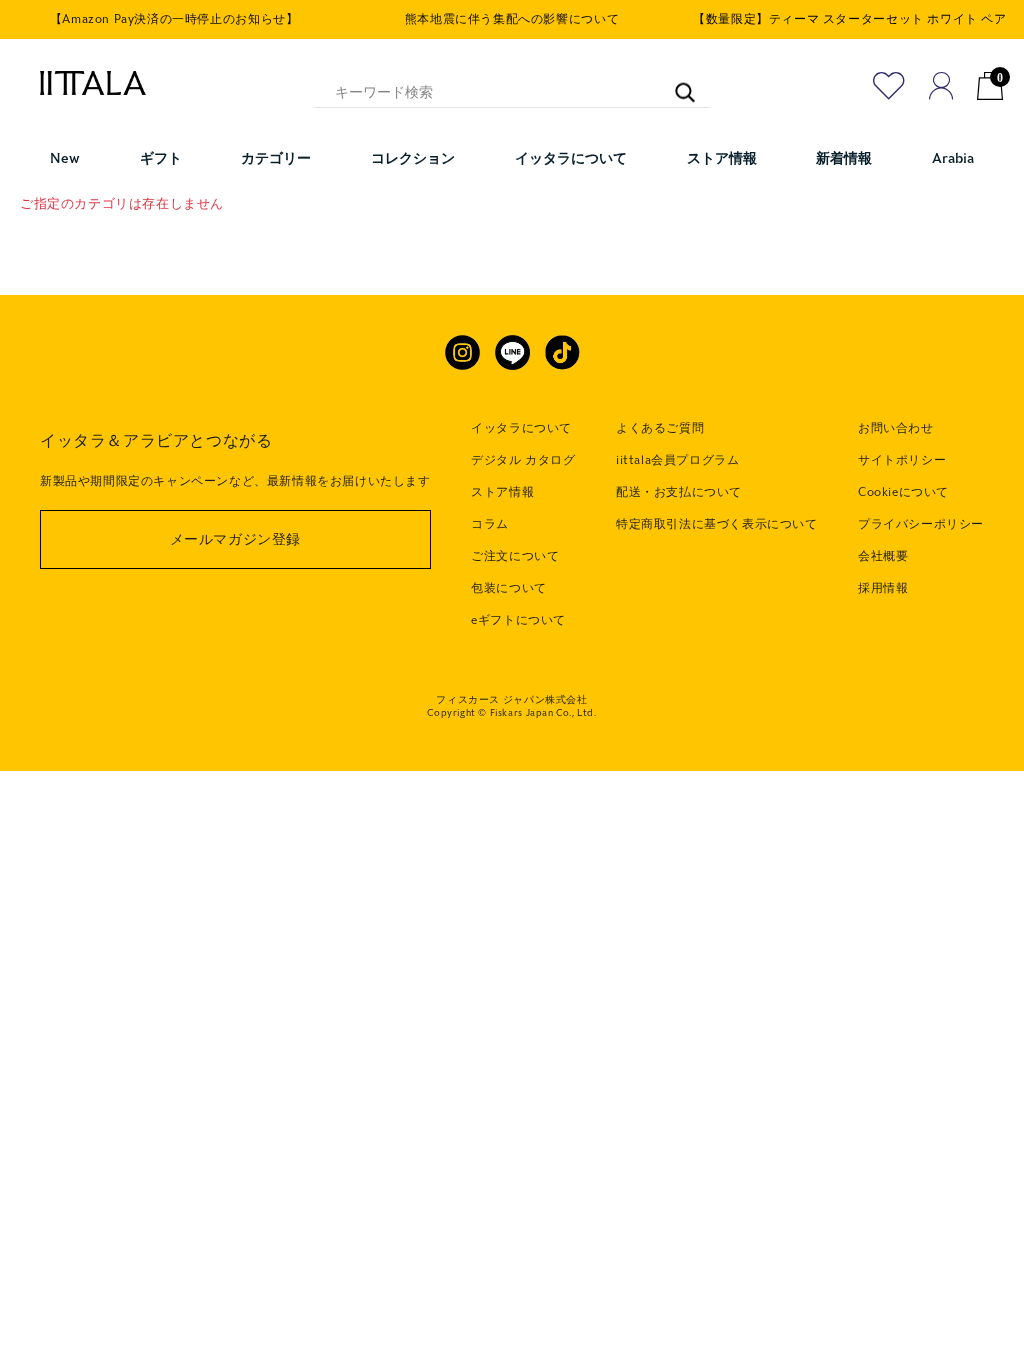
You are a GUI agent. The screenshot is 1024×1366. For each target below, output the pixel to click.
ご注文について (515, 556)
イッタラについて (521, 428)
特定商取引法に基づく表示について (717, 524)
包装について (509, 588)
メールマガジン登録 (235, 539)
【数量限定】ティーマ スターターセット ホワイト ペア (849, 19)
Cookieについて (903, 492)
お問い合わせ (896, 428)
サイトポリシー (902, 460)
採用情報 (883, 588)
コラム (490, 524)
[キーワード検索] (675, 83)
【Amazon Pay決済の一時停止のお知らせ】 (174, 19)
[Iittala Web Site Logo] (83, 83)
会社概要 (883, 556)
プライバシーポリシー (921, 524)
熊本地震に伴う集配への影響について (512, 19)
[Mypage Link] (941, 86)
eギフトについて (518, 620)
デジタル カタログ (523, 460)
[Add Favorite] (889, 86)
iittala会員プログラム (677, 460)
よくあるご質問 (660, 428)
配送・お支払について (679, 492)
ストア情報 (502, 492)
